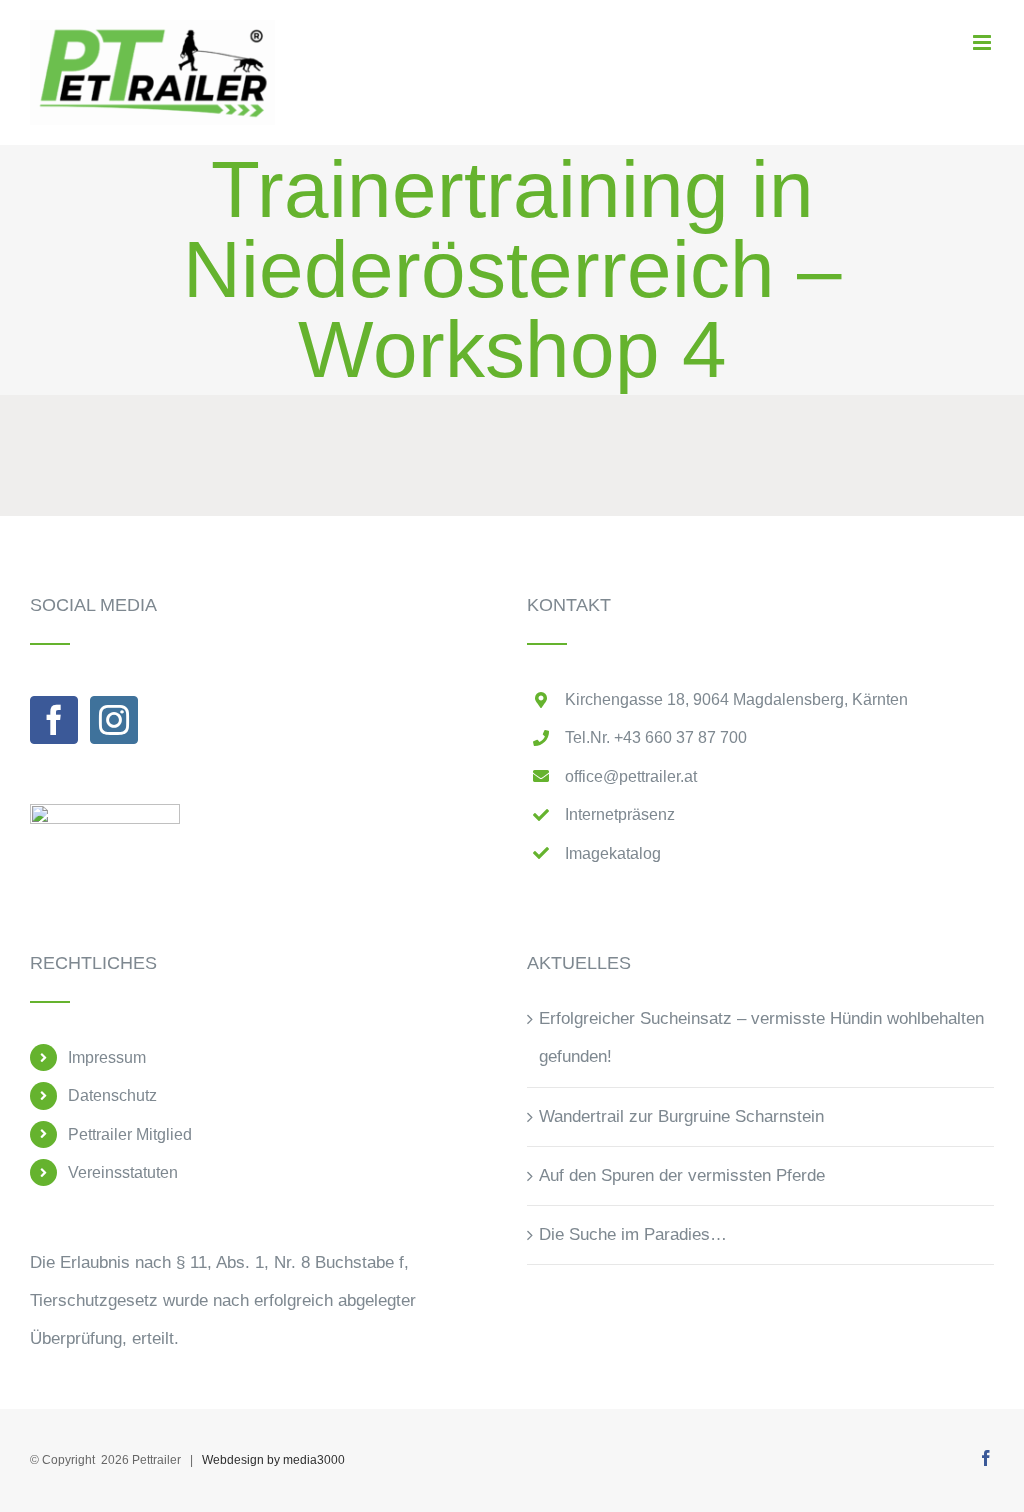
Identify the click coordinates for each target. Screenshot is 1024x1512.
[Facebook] (54, 720)
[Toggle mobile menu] (983, 42)
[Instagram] (114, 720)
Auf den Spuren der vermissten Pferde (682, 1175)
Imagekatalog (613, 853)
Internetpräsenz (620, 814)
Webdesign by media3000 (273, 1460)
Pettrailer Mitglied (130, 1134)
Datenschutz (112, 1095)
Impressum (107, 1057)
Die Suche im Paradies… (633, 1234)
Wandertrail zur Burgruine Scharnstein (681, 1116)
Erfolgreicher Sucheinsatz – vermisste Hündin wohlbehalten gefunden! (761, 1037)
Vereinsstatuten (123, 1172)
